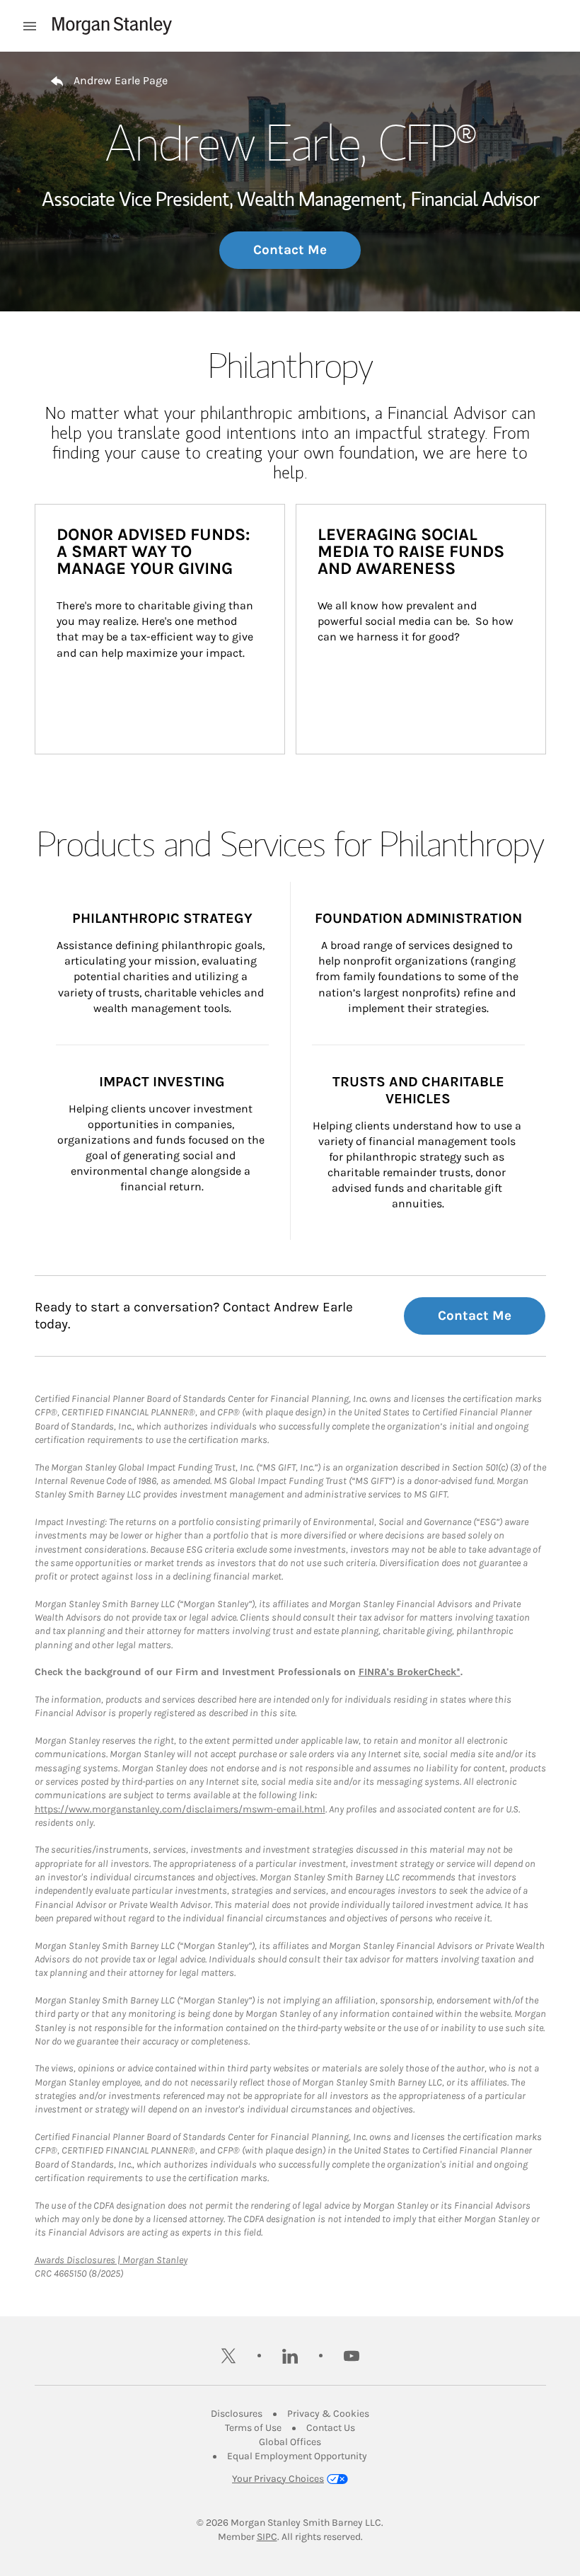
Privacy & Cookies (328, 2414)
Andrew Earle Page (121, 80)
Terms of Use (253, 2428)
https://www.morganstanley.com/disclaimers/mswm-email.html (180, 1809)
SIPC (267, 2537)
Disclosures (237, 2414)
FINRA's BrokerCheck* (410, 1672)
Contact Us (331, 2428)
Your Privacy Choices (278, 2479)
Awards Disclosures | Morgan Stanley (111, 2260)
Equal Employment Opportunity (297, 2456)
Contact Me (290, 250)
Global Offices (290, 2442)
